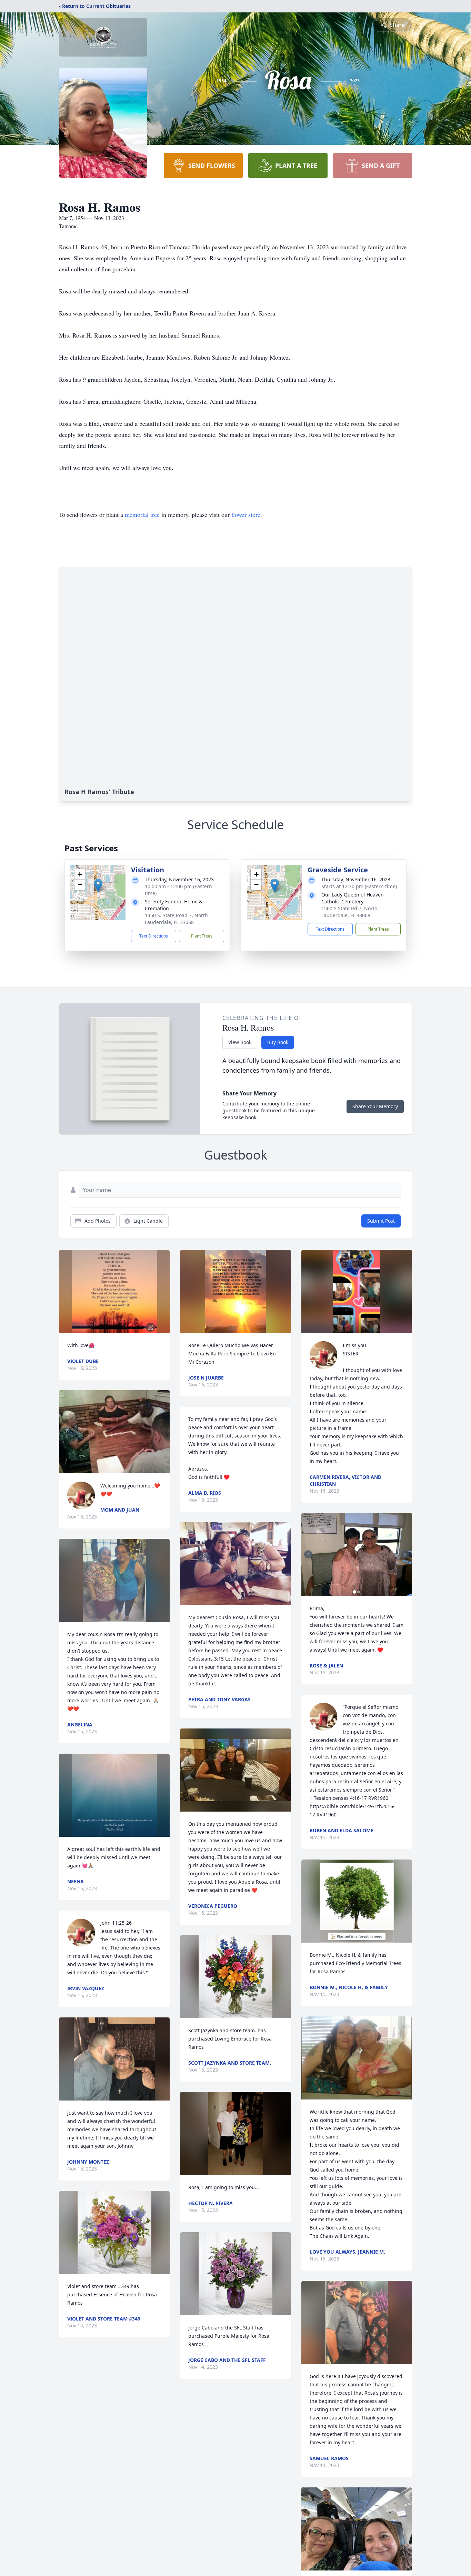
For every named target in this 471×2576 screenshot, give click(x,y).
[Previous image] (308, 1554)
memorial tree (142, 514)
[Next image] (405, 1554)
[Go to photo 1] (354, 1592)
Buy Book (278, 1042)
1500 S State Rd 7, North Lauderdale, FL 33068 (349, 912)
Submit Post (381, 1221)
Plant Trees (202, 936)
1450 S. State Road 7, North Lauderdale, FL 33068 (176, 919)
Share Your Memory (375, 1106)
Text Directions (154, 936)
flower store (246, 514)
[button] (98, 886)
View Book (240, 1042)
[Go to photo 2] (359, 1592)
